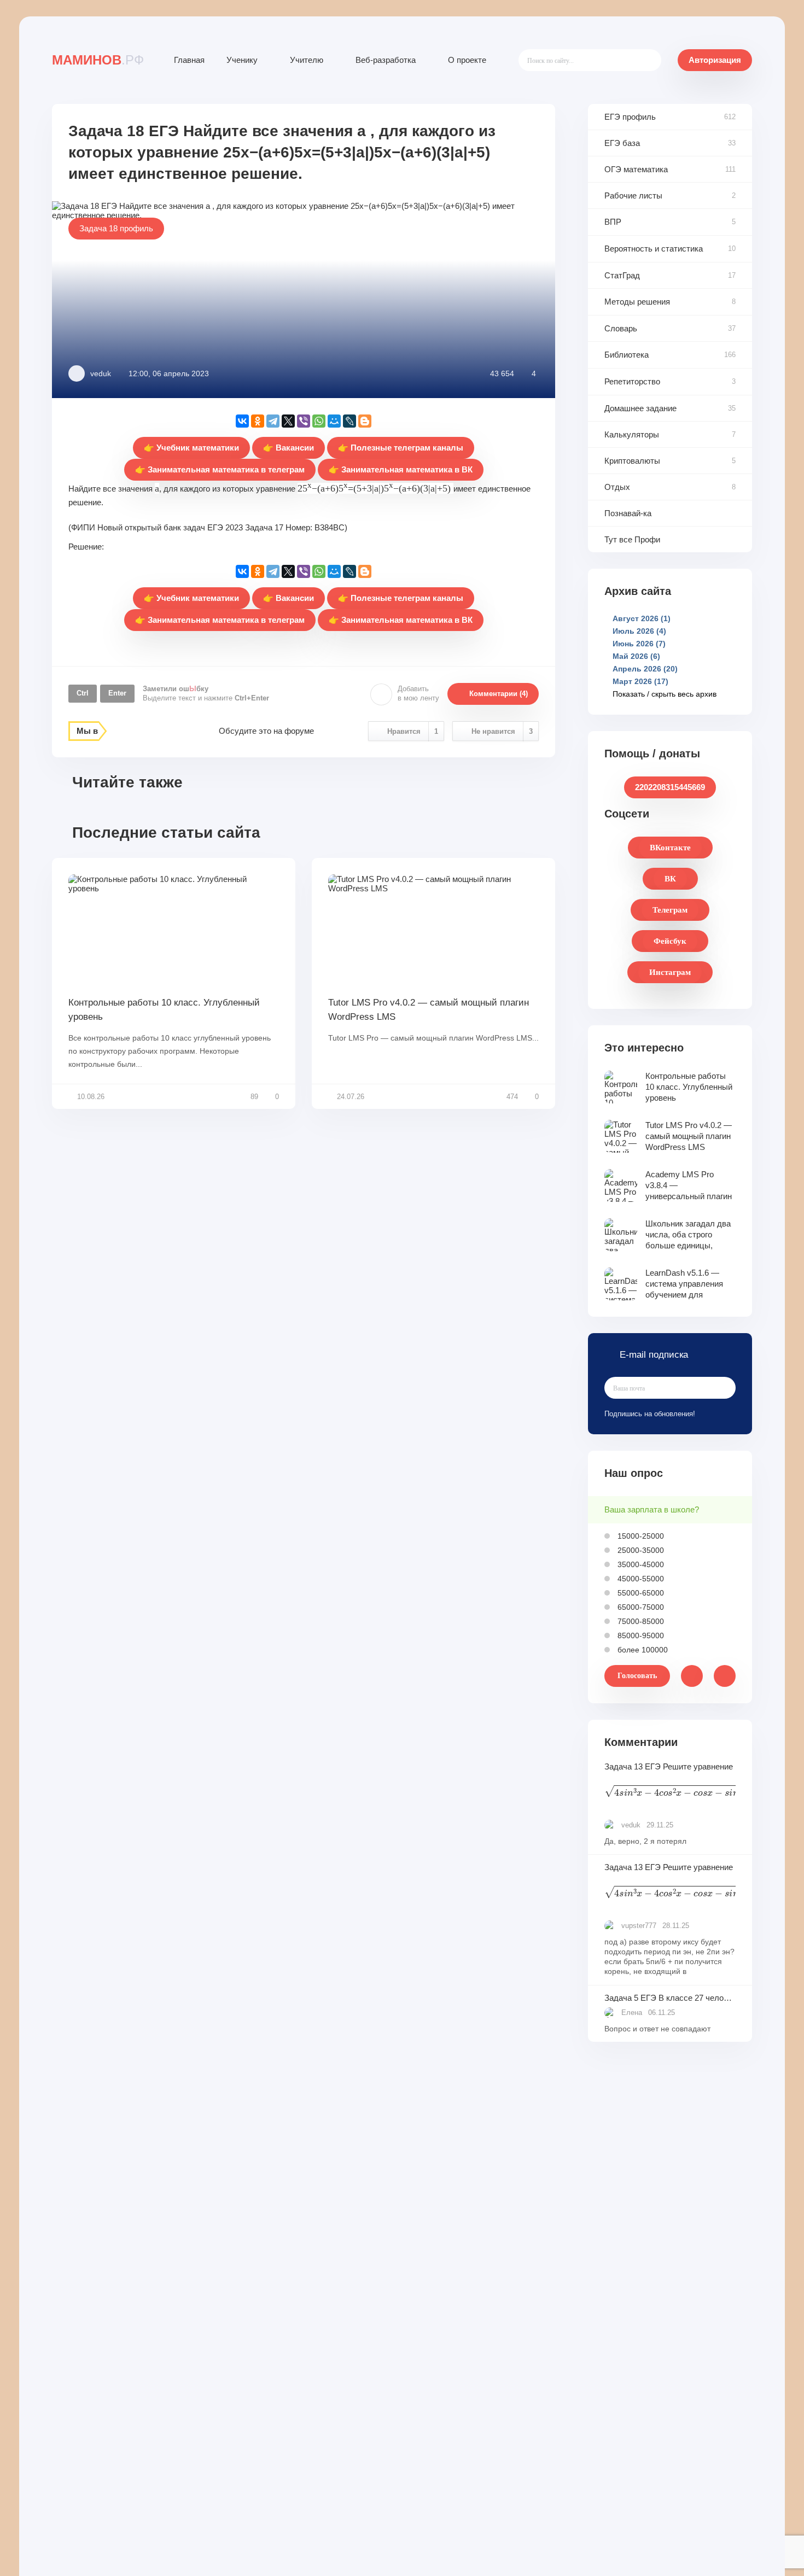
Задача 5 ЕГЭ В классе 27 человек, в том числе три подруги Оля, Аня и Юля (670, 1998)
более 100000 (642, 1650)
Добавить (418, 693)
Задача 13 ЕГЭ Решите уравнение (670, 1782)
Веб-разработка (386, 60)
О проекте (467, 60)
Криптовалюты (632, 461)
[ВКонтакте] (242, 421)
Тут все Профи (632, 539)
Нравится (413, 731)
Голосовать (637, 1676)
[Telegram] (273, 421)
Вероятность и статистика (654, 249)
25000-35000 (640, 1550)
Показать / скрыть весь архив (665, 694)
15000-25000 (640, 1536)
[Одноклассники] (258, 421)
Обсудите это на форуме (266, 731)
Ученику (242, 60)
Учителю (307, 60)
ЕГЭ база (622, 143)
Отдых (617, 487)
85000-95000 (640, 1635)
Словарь (621, 328)
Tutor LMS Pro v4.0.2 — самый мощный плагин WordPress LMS (429, 1010)
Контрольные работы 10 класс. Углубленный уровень (164, 1010)
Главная (189, 60)
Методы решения (637, 302)
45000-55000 (640, 1579)
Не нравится (502, 731)
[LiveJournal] (349, 421)
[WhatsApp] (319, 421)
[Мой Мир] (334, 421)
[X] (288, 421)
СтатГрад (622, 275)
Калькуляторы (632, 434)
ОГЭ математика (636, 169)
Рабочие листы (633, 195)
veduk (101, 373)
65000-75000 (640, 1607)
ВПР (613, 222)
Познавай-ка (628, 513)
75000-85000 (640, 1621)
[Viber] (304, 421)
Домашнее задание (640, 408)
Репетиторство (632, 381)
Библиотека (627, 355)
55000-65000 (640, 1593)
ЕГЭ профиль (630, 117)
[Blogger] (365, 421)
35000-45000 (640, 1564)
